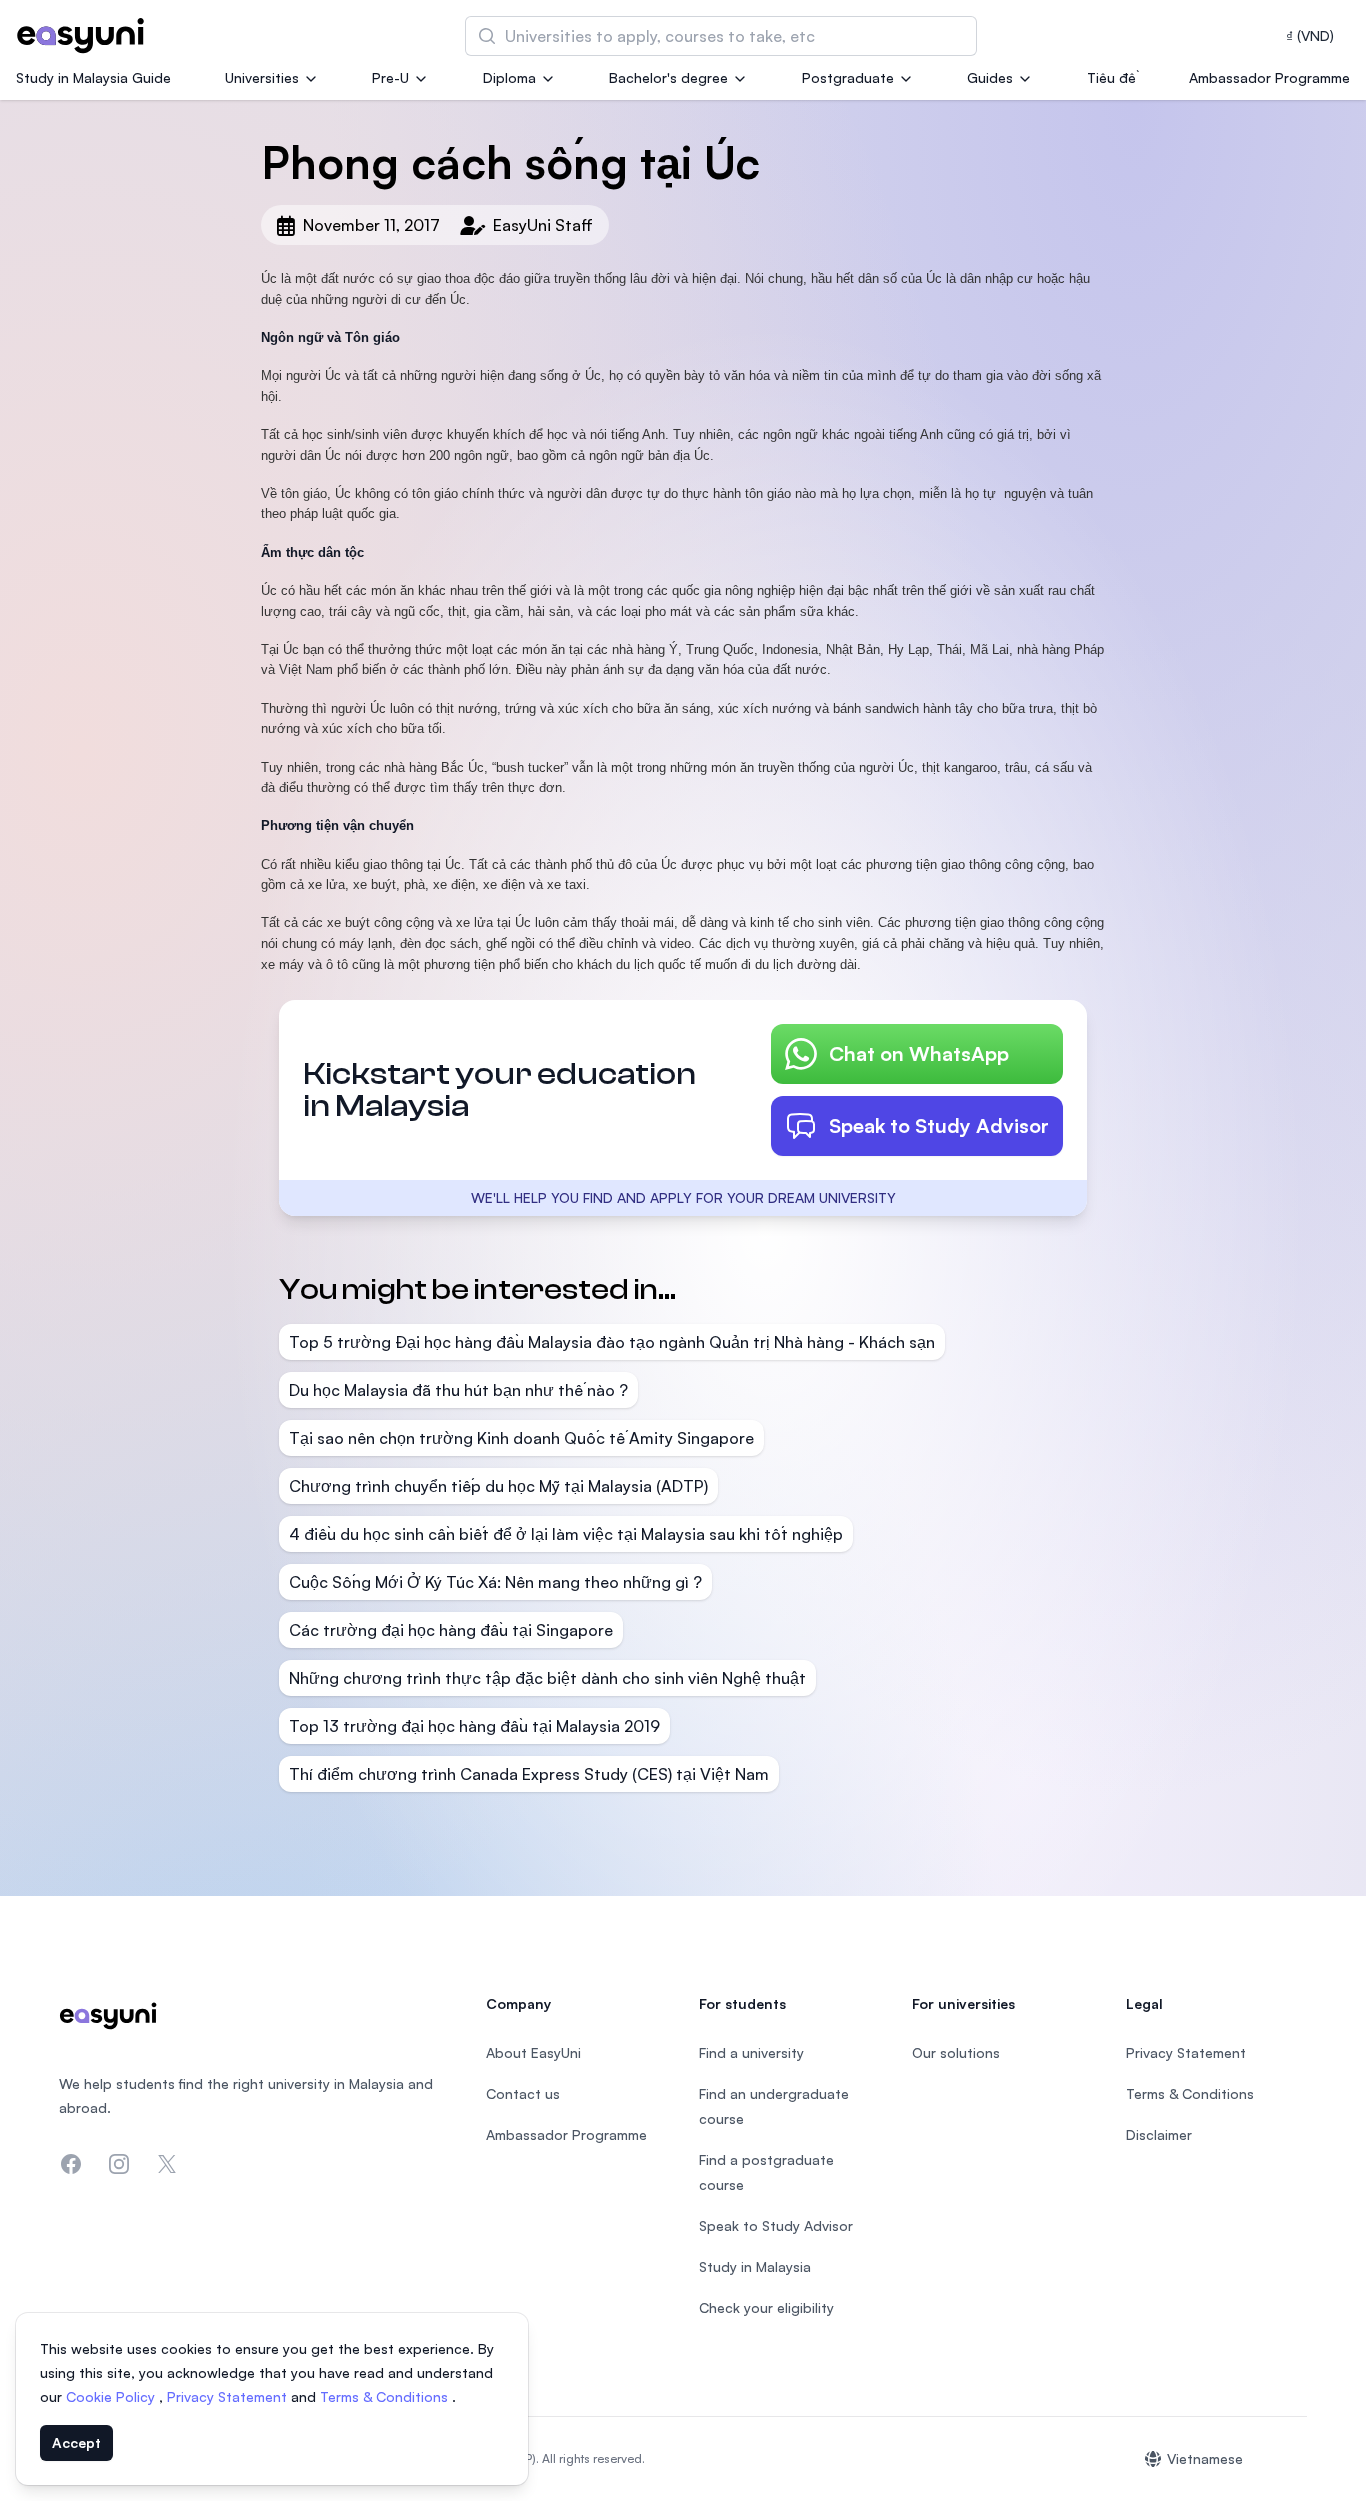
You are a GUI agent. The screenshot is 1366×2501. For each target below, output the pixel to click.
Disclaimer (1159, 2134)
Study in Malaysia (755, 2266)
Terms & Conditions (386, 2396)
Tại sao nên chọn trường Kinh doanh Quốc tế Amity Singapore (521, 1438)
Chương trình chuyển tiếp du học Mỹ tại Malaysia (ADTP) (498, 1486)
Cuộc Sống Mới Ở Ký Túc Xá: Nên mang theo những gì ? (495, 1582)
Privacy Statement (229, 2396)
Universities (262, 77)
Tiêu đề (1111, 77)
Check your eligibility (766, 2307)
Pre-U (390, 77)
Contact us (523, 2093)
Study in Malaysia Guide (93, 77)
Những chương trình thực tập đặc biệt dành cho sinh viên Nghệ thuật (547, 1678)
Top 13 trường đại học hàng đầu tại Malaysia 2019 (474, 1726)
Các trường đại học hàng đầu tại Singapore (451, 1630)
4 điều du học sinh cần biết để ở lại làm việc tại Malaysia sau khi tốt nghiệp (566, 1534)
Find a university (751, 2052)
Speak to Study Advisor (939, 1125)
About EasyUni (533, 2052)
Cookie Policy (112, 2396)
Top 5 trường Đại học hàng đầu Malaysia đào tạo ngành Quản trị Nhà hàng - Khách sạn (612, 1342)
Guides (990, 77)
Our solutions (956, 2052)
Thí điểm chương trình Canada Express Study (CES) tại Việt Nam (529, 1774)
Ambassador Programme (1269, 77)
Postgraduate (848, 77)
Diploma (509, 77)
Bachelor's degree (668, 77)
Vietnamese (1205, 2458)
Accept (76, 2442)
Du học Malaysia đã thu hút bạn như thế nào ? (458, 1390)
